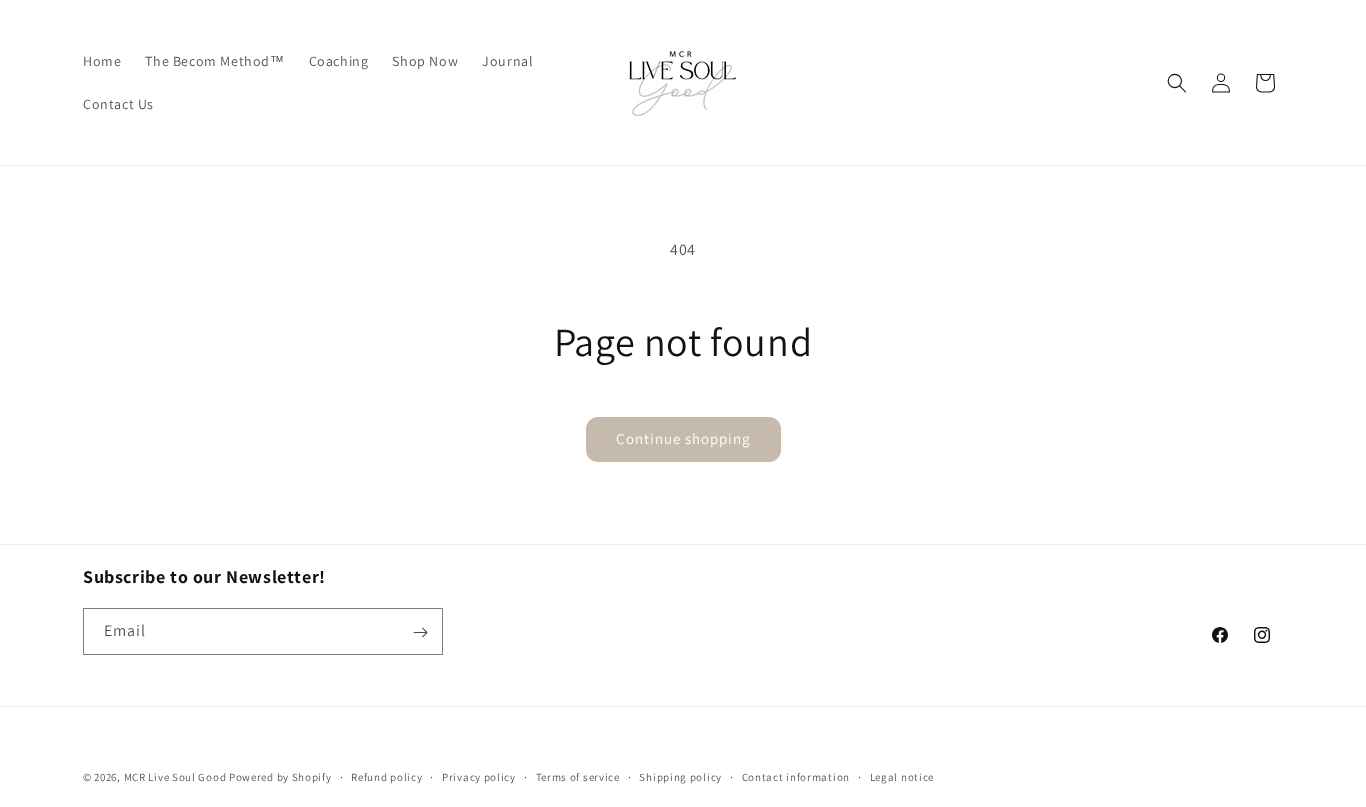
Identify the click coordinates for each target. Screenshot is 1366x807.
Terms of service (578, 776)
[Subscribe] (420, 632)
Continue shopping (683, 438)
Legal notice (902, 776)
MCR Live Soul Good (175, 777)
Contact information (796, 776)
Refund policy (386, 776)
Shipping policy (680, 776)
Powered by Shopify (280, 777)
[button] (1177, 83)
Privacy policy (479, 776)
